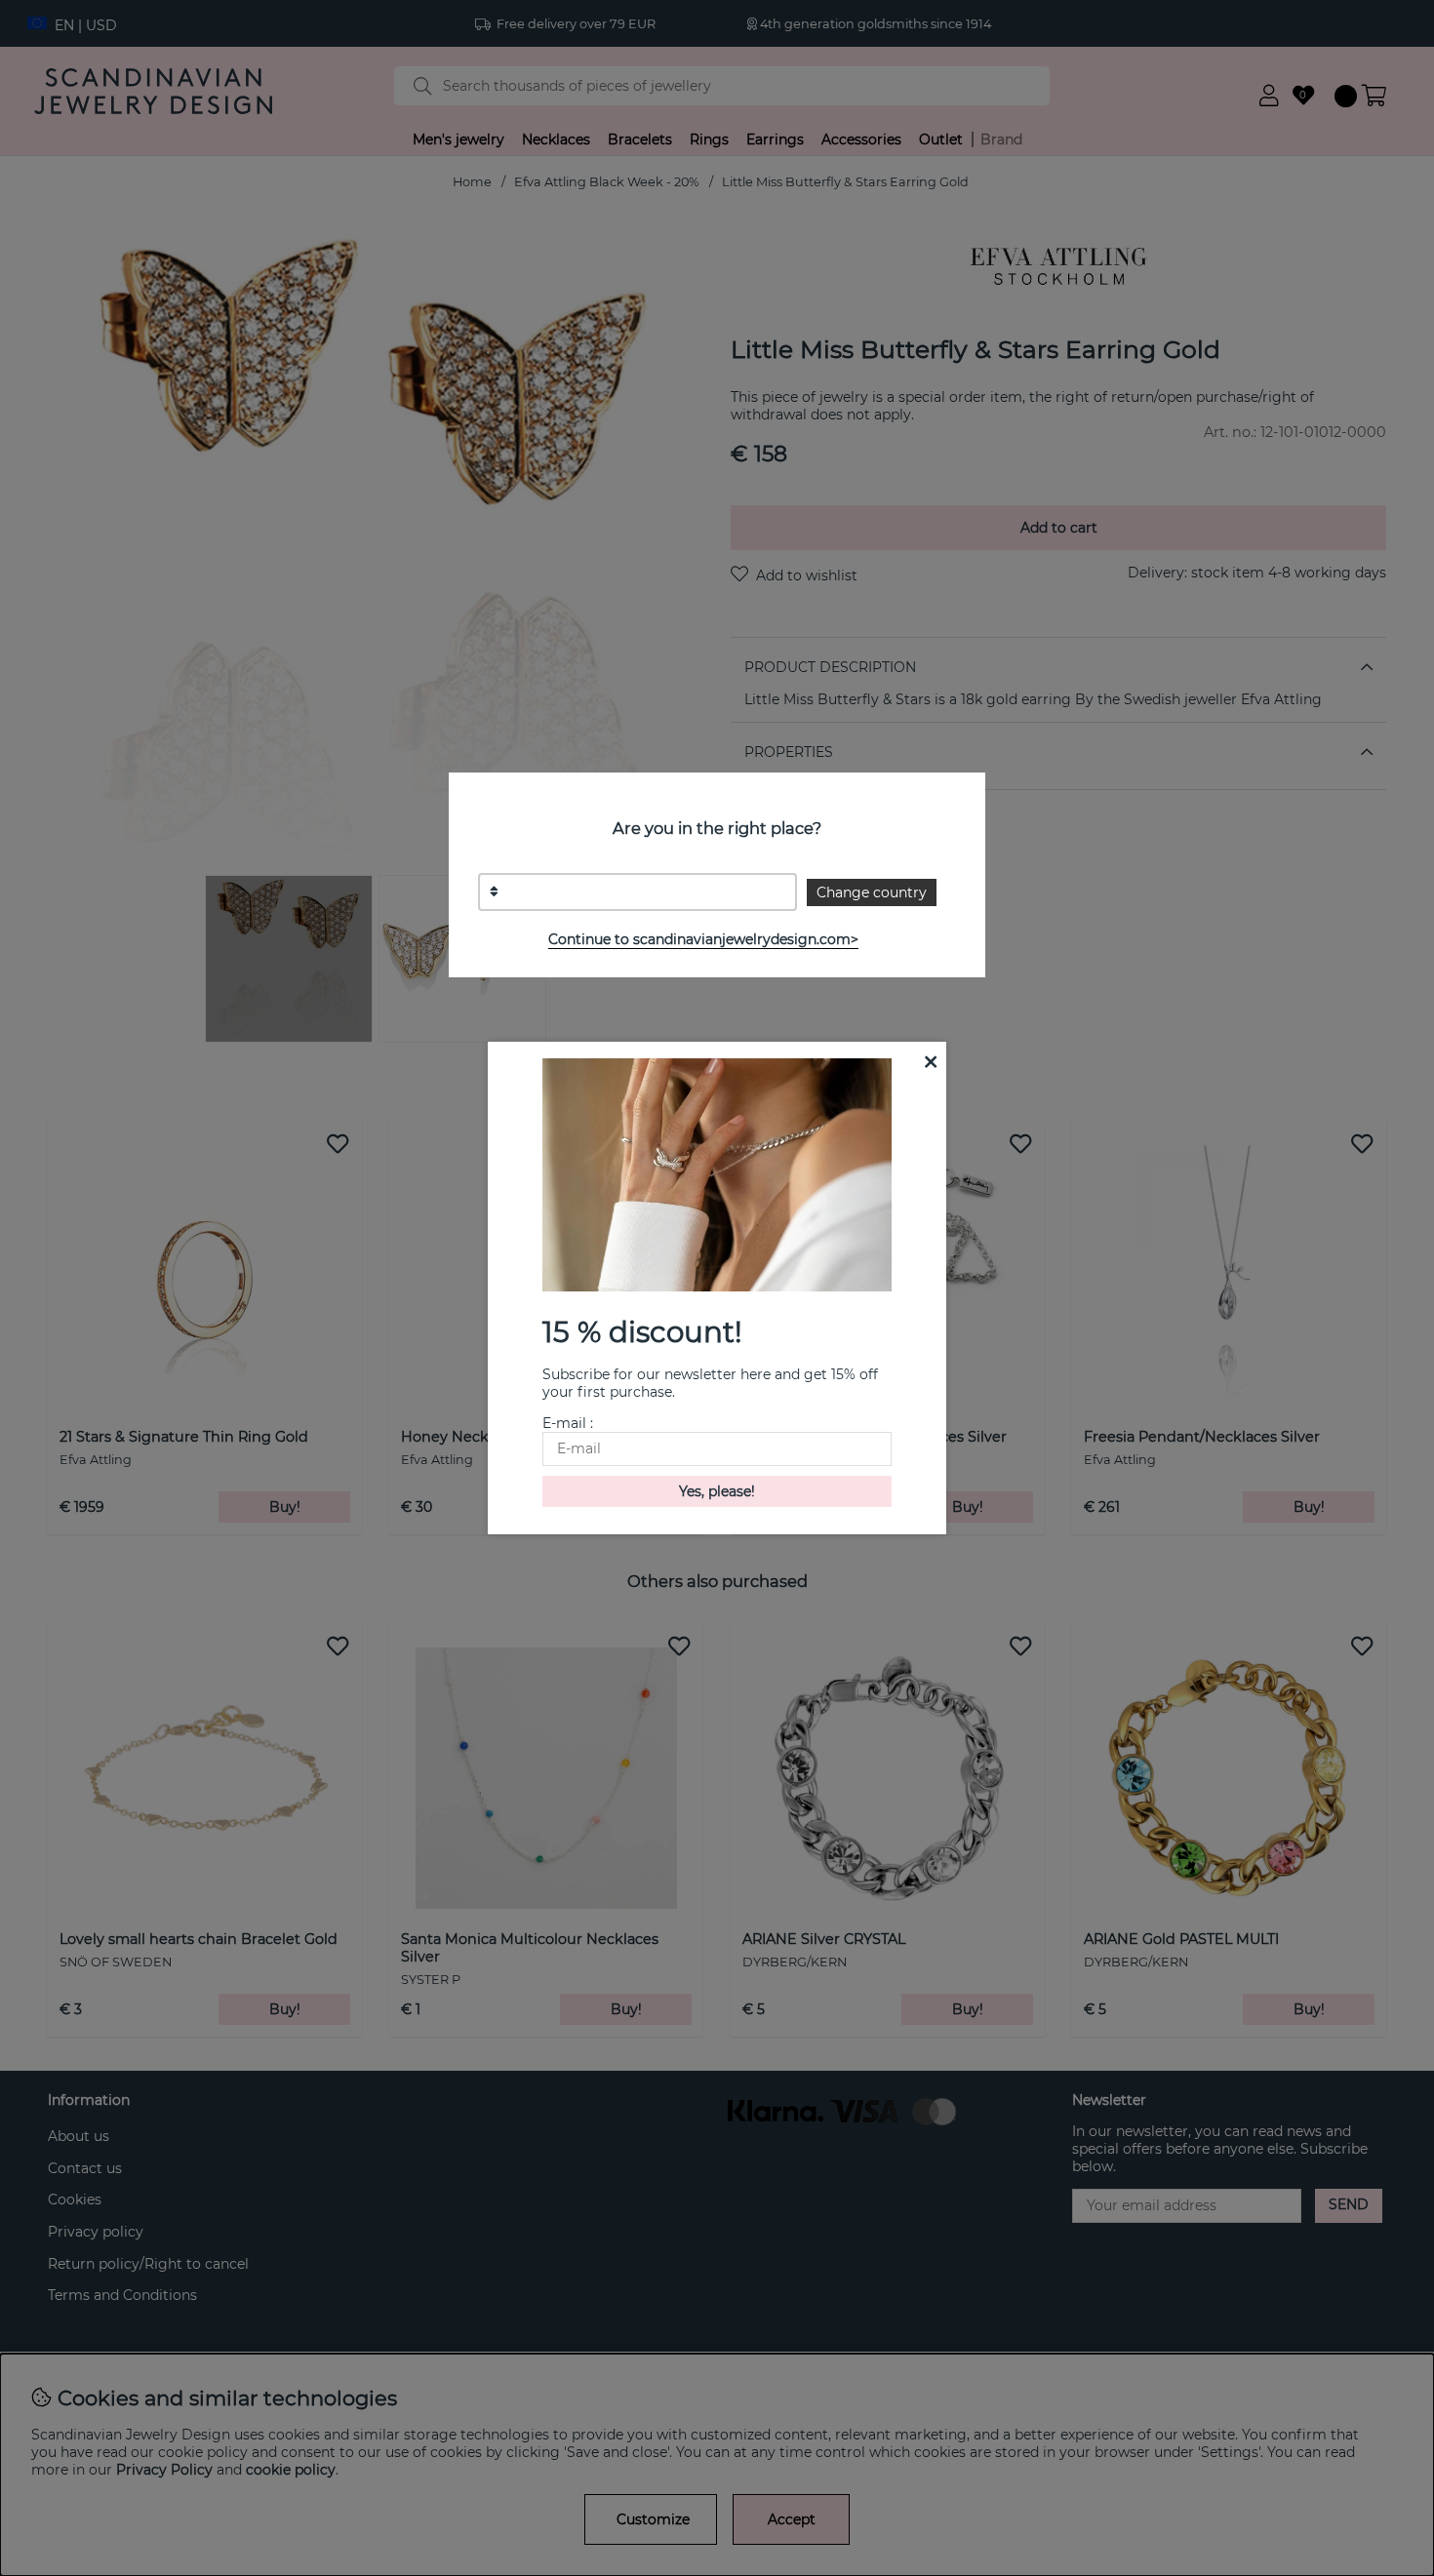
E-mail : (568, 1423)
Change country (872, 892)
